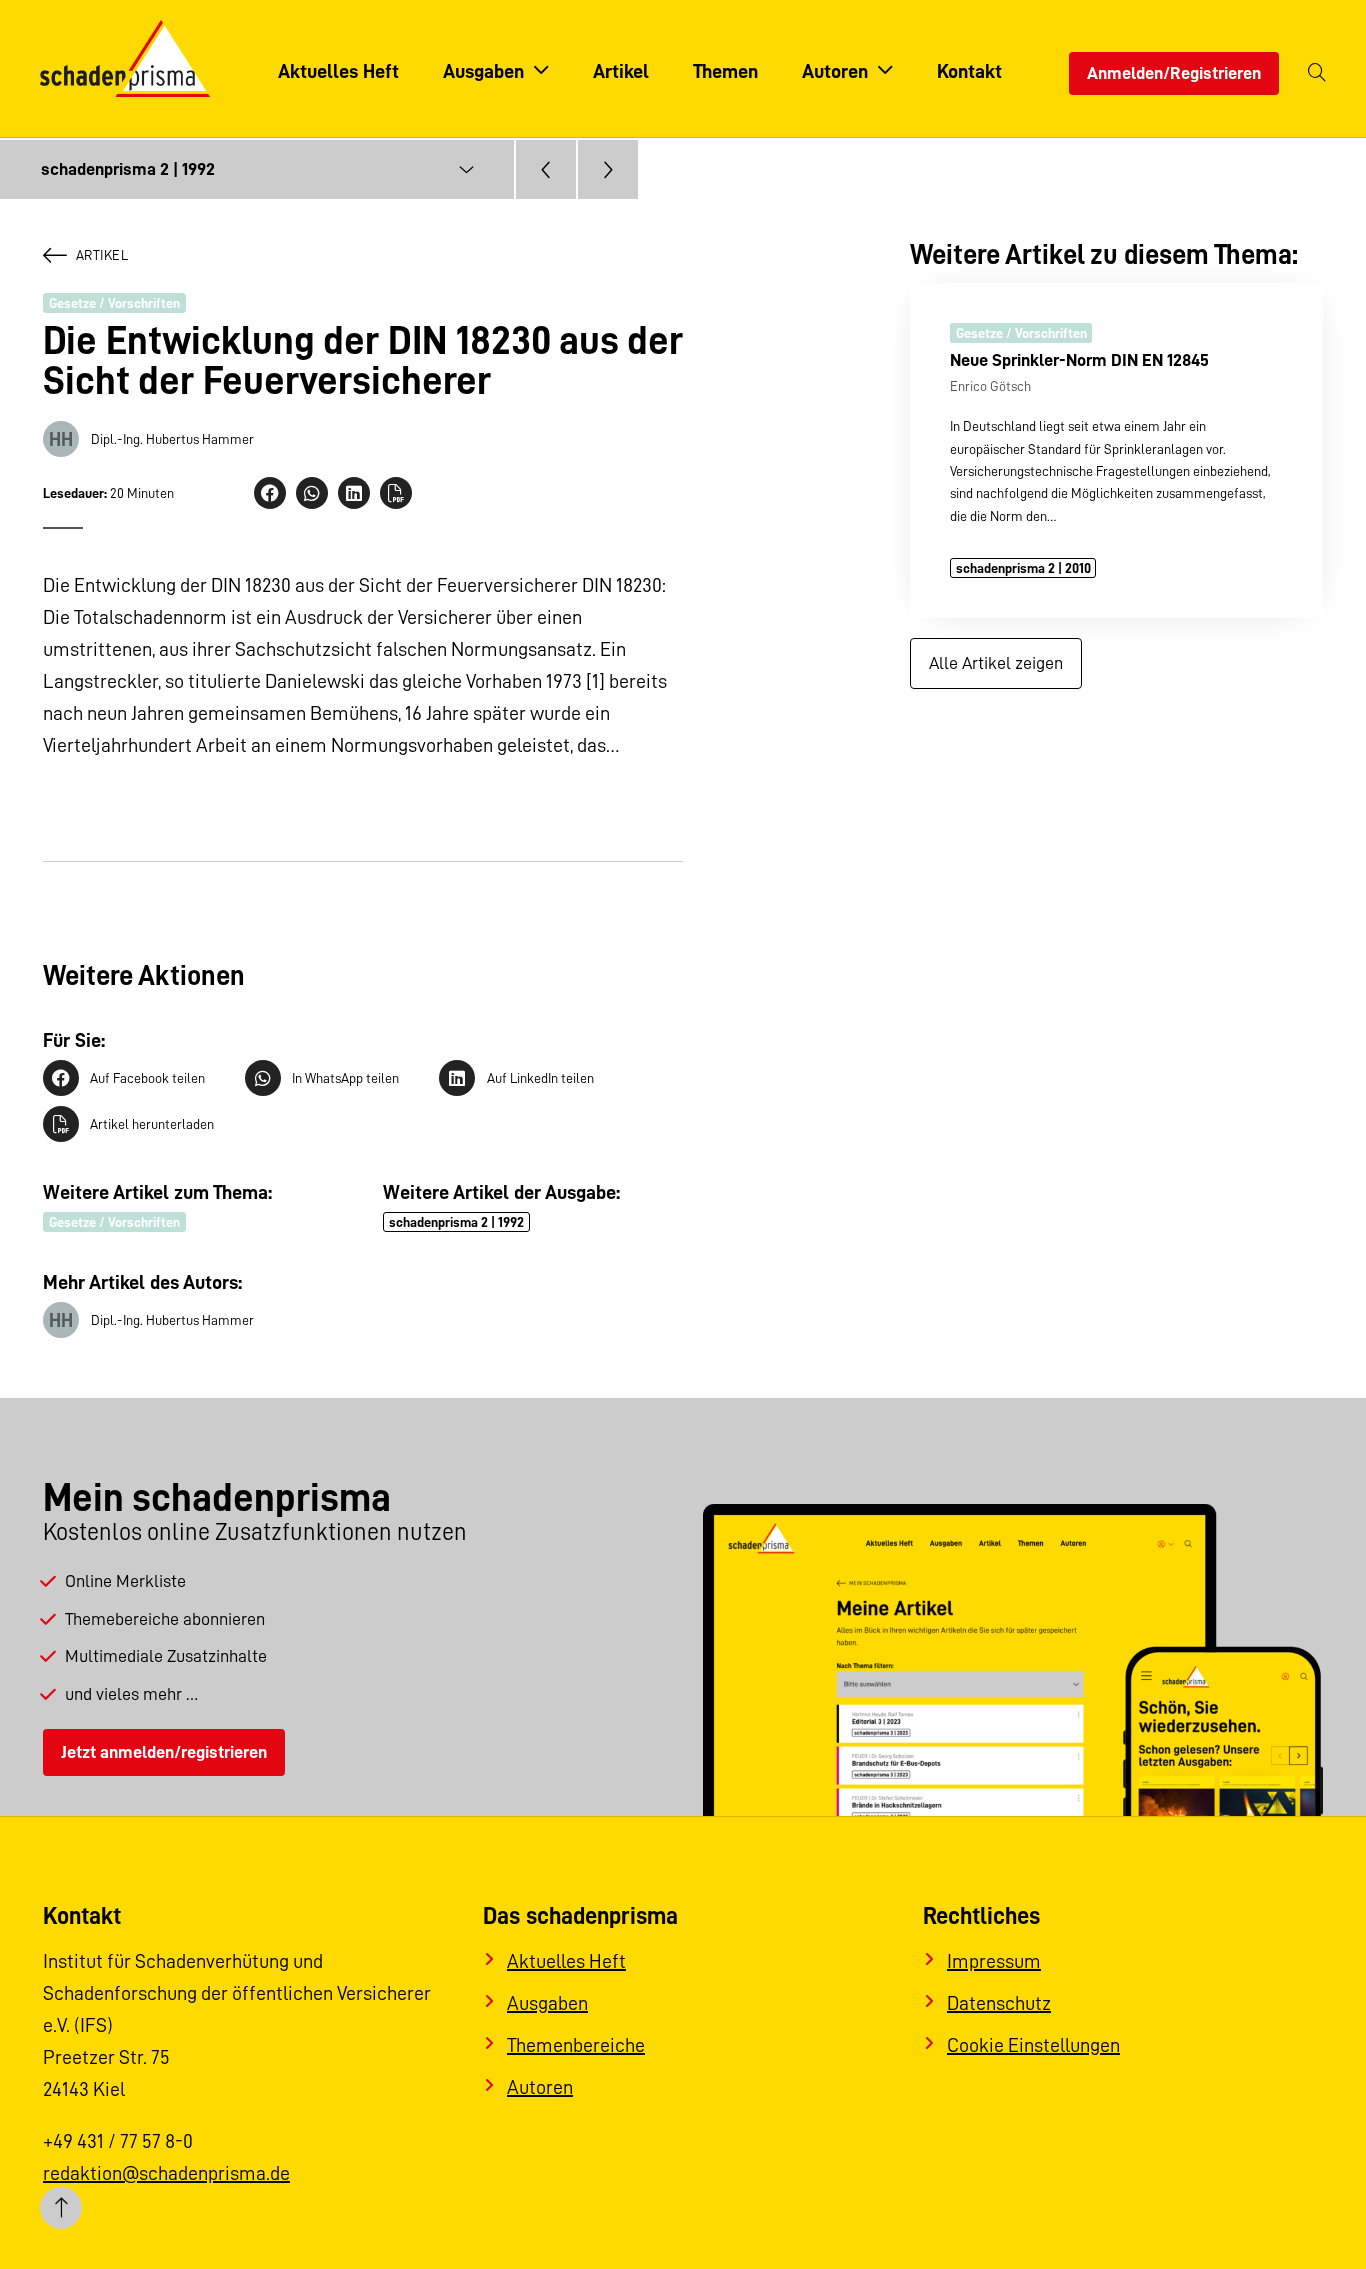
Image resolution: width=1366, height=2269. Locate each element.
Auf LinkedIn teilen (540, 1078)
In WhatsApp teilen (345, 1078)
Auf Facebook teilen (147, 1078)
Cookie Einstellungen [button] (1033, 2045)
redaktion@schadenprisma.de (166, 2173)
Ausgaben (547, 2003)
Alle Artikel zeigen (996, 663)
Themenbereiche (576, 2045)
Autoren (540, 2087)
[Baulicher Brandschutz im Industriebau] (608, 169)
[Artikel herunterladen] (396, 493)
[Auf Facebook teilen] (270, 493)
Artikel (102, 255)
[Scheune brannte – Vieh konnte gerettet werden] (546, 169)
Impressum (994, 1961)
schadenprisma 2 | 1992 (456, 1222)
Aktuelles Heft (566, 1961)
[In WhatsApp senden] (312, 493)
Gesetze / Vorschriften (114, 303)
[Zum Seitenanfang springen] (61, 2208)
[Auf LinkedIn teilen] (354, 493)
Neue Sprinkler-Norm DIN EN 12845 (1079, 360)
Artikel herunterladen (152, 1124)
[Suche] (1317, 73)
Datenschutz (999, 2003)
